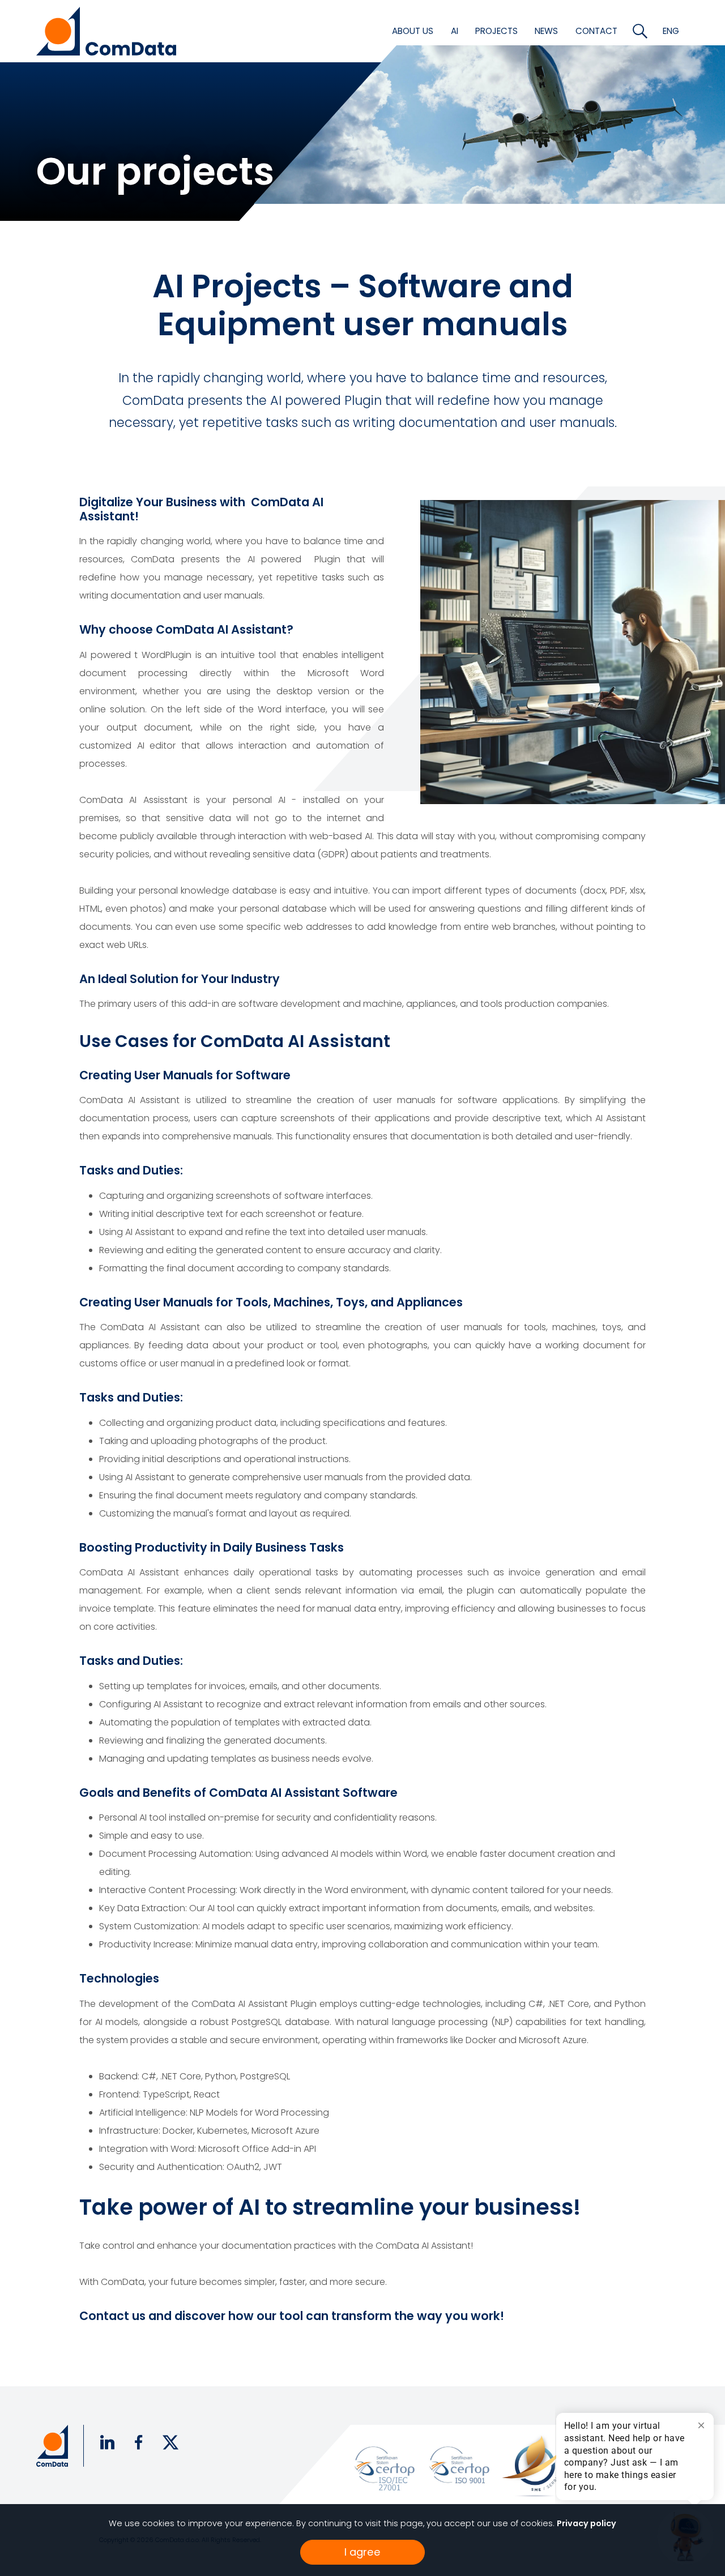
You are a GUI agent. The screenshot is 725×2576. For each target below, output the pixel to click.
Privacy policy (587, 2523)
